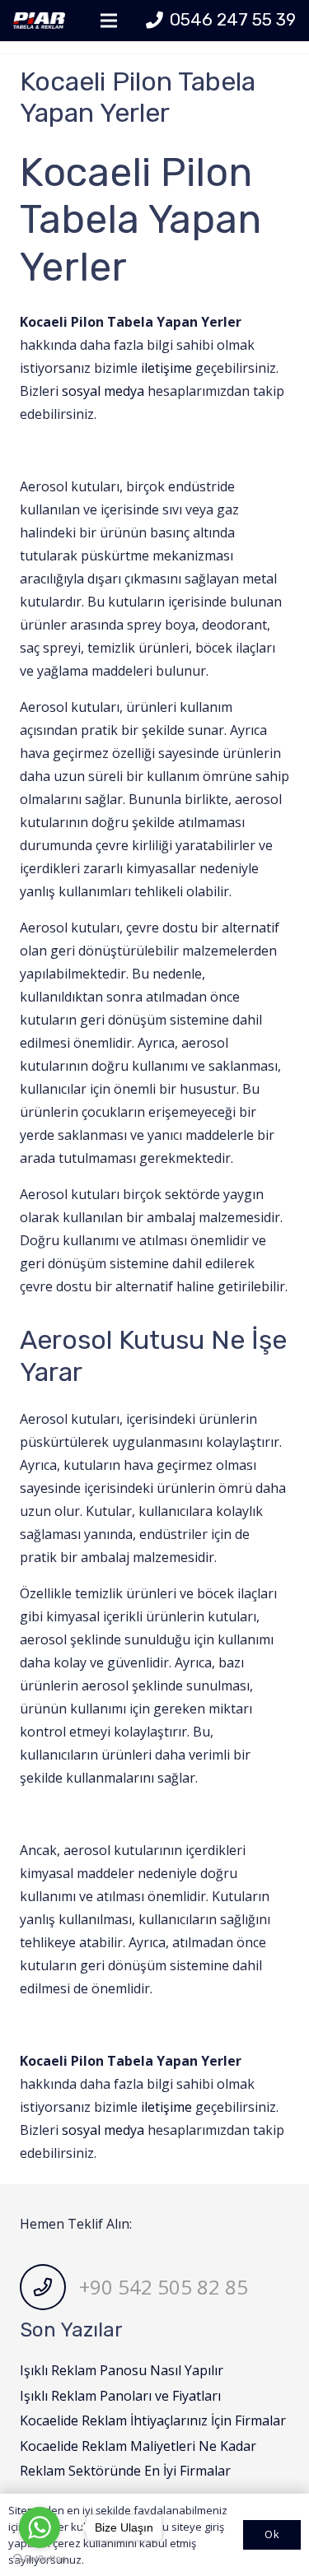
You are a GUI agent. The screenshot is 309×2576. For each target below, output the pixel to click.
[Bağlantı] (39, 21)
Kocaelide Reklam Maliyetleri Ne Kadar (138, 2446)
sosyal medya (103, 391)
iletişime (166, 368)
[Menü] (109, 21)
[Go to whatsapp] (40, 2527)
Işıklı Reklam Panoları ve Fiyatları (120, 2396)
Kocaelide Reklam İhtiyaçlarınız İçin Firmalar (153, 2420)
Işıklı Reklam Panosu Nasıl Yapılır (122, 2370)
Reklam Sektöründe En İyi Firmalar (125, 2471)
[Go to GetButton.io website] (40, 2559)
